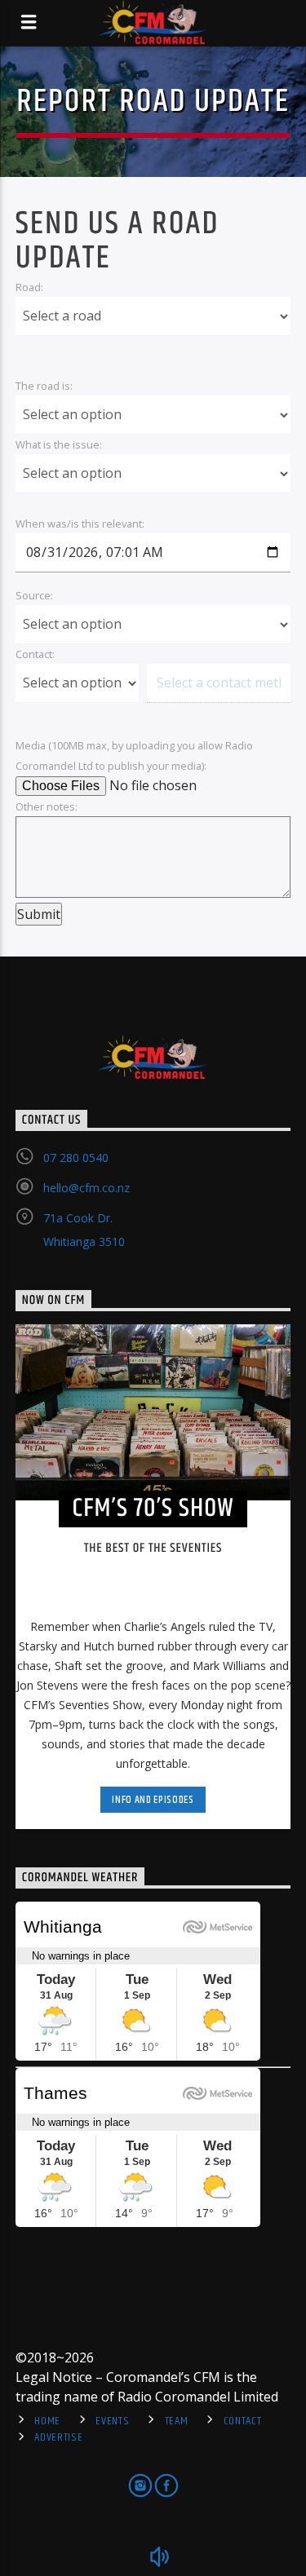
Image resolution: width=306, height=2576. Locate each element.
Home (47, 2421)
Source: (34, 595)
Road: (29, 287)
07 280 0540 (76, 1158)
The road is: (44, 386)
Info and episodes (153, 1800)
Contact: (35, 654)
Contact (243, 2421)
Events (112, 2421)
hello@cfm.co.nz (86, 1188)
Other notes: (47, 806)
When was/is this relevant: (80, 524)
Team (177, 2421)
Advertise (58, 2437)
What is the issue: (59, 444)
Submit (39, 914)
